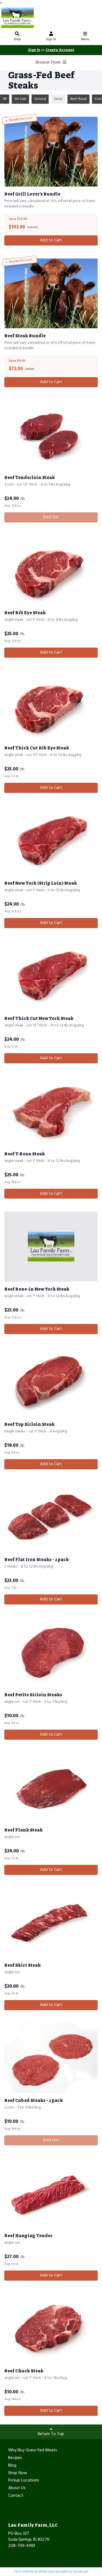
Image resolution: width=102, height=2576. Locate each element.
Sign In (51, 39)
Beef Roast (78, 99)
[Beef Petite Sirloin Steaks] (51, 1652)
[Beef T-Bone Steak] (51, 1111)
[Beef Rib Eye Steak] (51, 570)
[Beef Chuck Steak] (51, 2329)
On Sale (20, 99)
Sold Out (51, 517)
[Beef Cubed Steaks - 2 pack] (51, 2058)
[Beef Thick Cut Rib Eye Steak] (51, 706)
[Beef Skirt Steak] (51, 1923)
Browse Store (49, 62)
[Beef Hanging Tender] (51, 2193)
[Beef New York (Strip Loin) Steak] (51, 841)
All (5, 99)
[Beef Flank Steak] (51, 1788)
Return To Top (51, 2434)
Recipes (15, 2458)
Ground (40, 99)
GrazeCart (81, 2572)
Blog (12, 2466)
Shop (17, 39)
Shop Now (18, 2473)
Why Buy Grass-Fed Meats (33, 2451)
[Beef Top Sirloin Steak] (51, 1382)
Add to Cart (51, 240)
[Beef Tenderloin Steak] (51, 435)
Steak (58, 99)
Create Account (60, 50)
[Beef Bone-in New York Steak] (51, 1246)
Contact (16, 2496)
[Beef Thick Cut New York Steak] (51, 976)
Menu (85, 39)
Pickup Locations (24, 2481)
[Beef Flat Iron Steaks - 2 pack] (51, 1517)
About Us (17, 2488)
